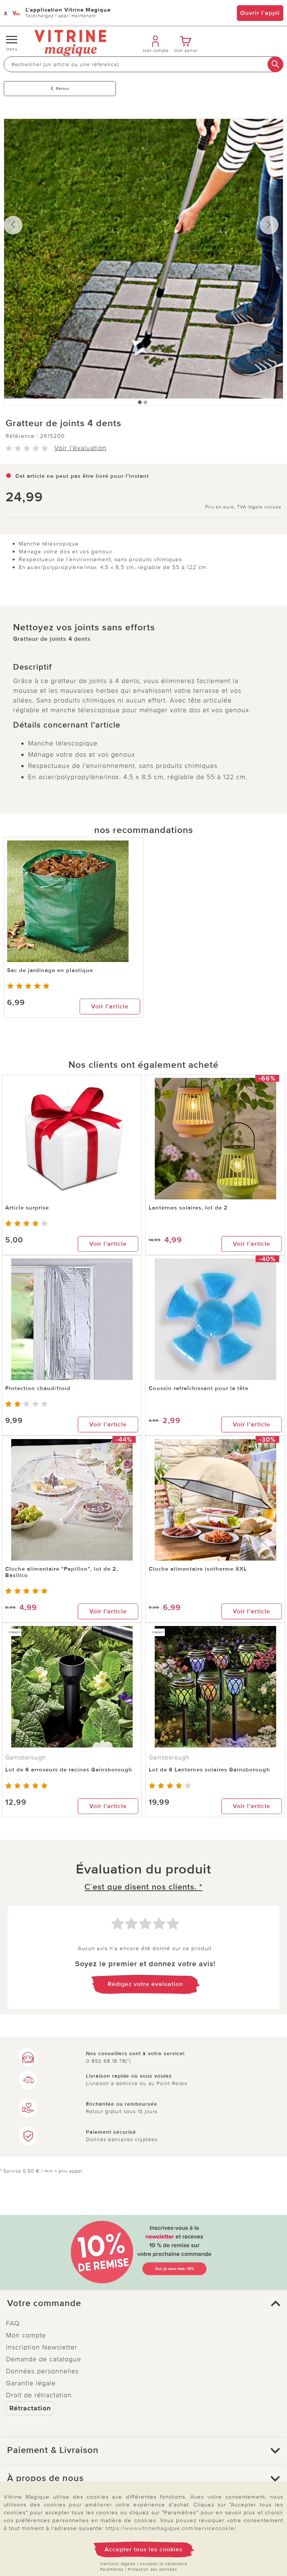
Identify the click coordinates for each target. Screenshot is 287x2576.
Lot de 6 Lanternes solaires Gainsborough (209, 1770)
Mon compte (26, 2335)
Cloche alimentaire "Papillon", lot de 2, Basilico (62, 1572)
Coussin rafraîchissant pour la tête (199, 1388)
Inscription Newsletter (42, 2347)
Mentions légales (118, 2564)
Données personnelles (42, 2371)
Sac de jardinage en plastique (50, 970)
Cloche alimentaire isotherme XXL (198, 1569)
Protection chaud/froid (38, 1388)
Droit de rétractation (39, 2395)
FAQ (13, 2323)
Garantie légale (31, 2383)
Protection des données (152, 2569)
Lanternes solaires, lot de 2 (188, 1208)
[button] (143, 2303)
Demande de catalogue (44, 2359)
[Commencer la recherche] (275, 64)
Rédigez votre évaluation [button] (145, 1984)
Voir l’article (110, 1006)
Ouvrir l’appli (260, 13)
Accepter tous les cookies (144, 2549)
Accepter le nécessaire (163, 2564)
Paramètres (112, 2569)
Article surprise (27, 1208)
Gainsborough (26, 1758)
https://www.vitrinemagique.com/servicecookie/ (171, 2528)
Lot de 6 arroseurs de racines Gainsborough (69, 1770)
